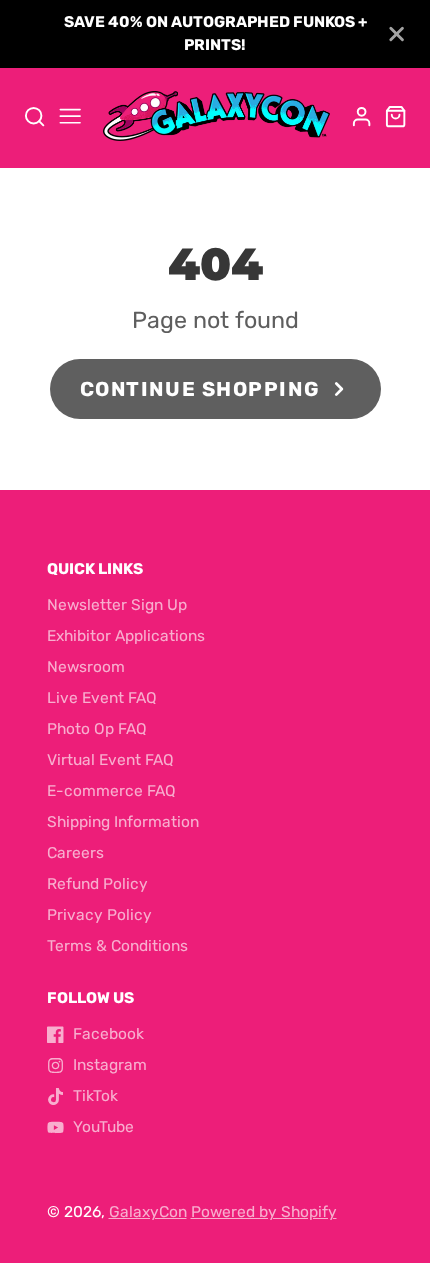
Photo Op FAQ (97, 729)
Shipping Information (123, 822)
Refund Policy (97, 884)
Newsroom (86, 667)
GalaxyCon (148, 1212)
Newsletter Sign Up (117, 605)
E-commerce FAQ (111, 791)
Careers (75, 853)
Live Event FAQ (102, 698)
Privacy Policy (99, 915)
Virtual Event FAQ (110, 760)
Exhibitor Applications (126, 636)
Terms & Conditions (117, 946)
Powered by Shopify (264, 1212)
